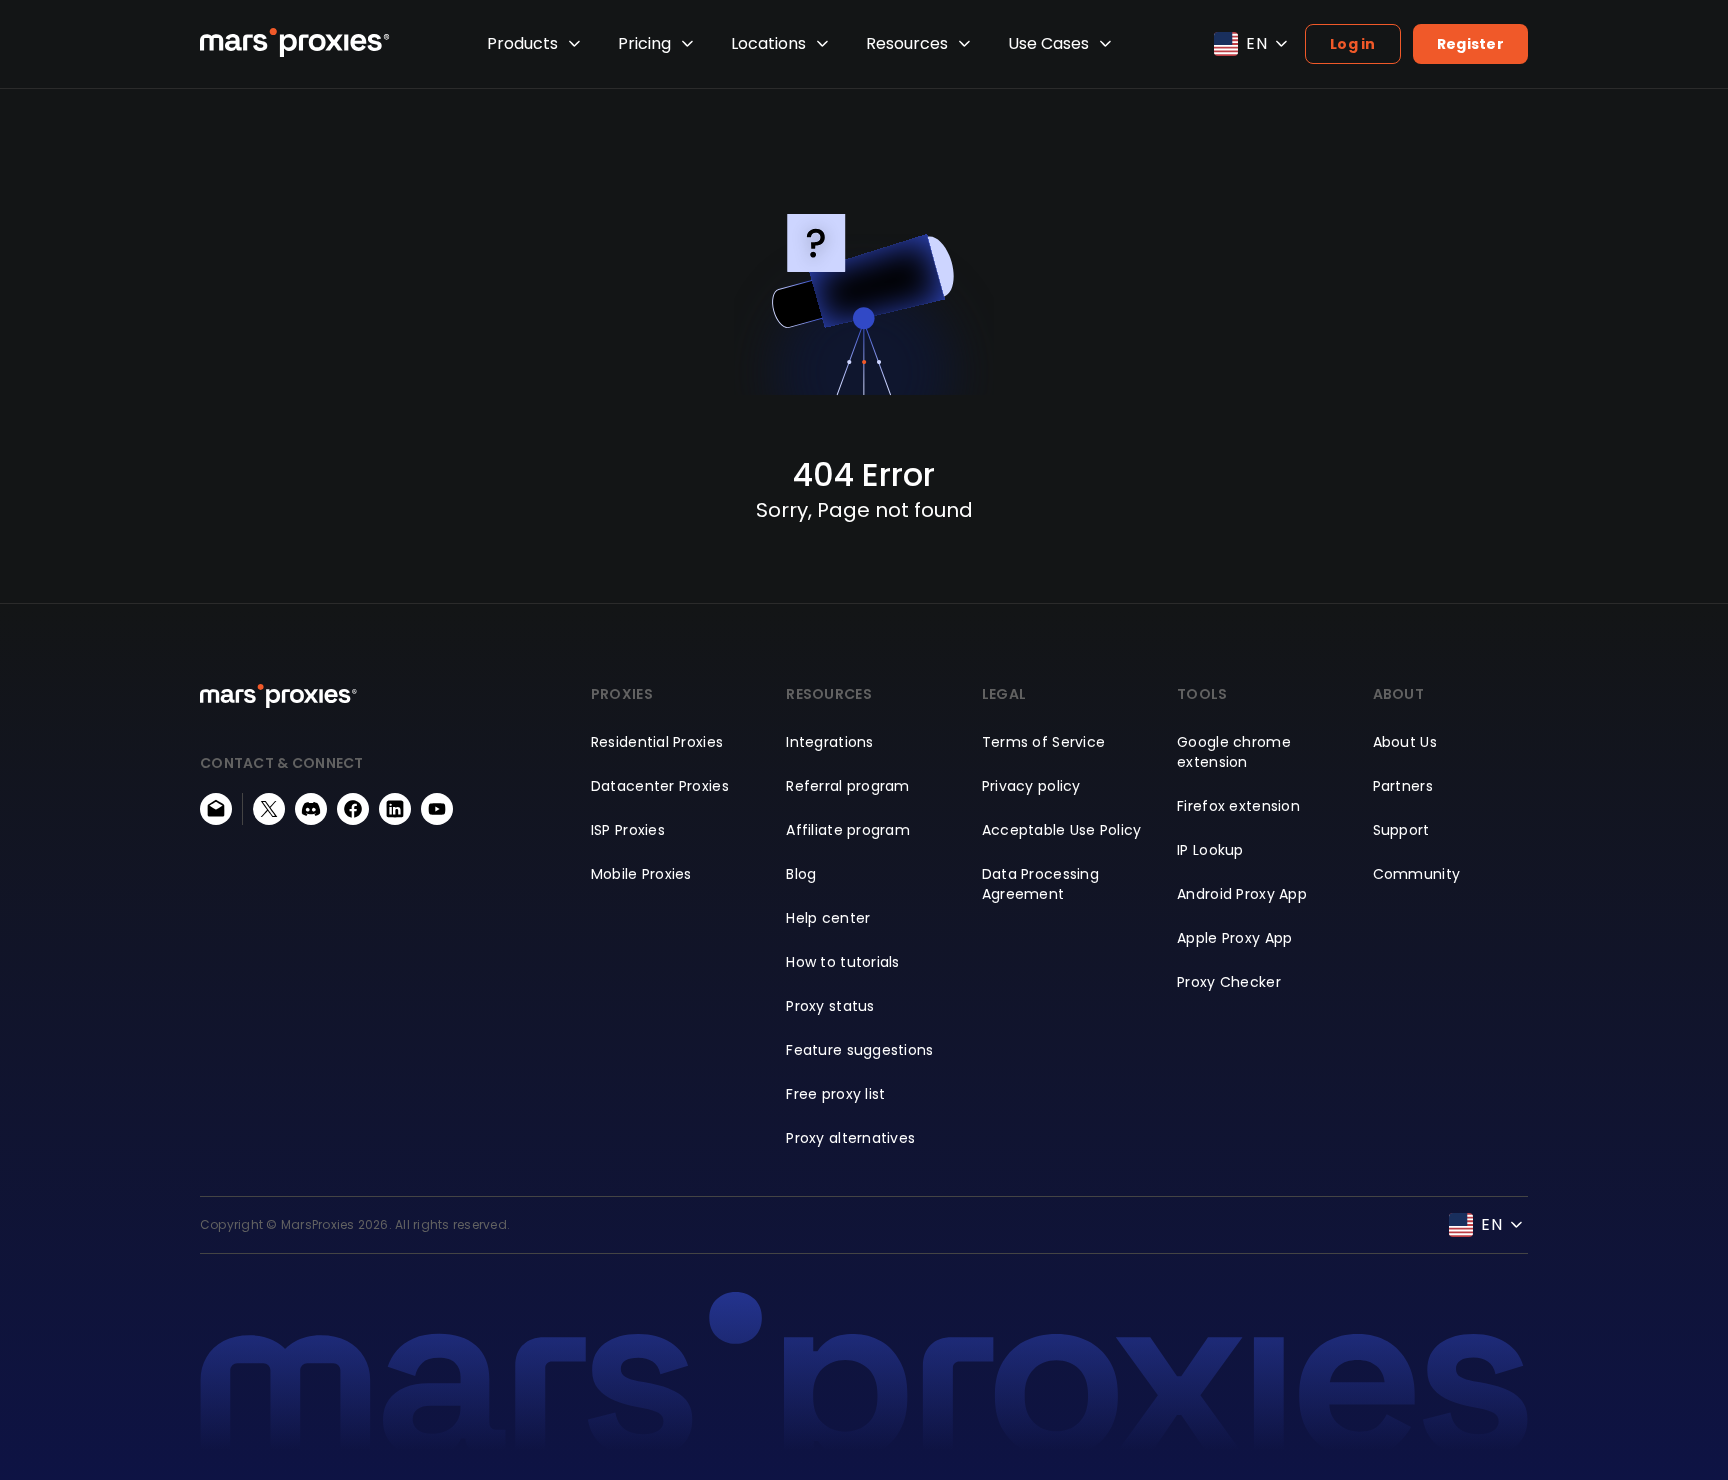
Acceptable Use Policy (1062, 830)
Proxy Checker (1229, 982)
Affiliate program (848, 830)
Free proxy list (835, 1094)
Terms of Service (1043, 742)
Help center (828, 918)
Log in (1353, 44)
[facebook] (353, 809)
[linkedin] (395, 809)
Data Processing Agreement (1040, 884)
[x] (269, 809)
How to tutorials (842, 962)
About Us (1405, 742)
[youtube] (437, 809)
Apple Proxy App (1234, 938)
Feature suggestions (859, 1050)
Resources (907, 43)
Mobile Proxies (641, 874)
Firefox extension (1238, 806)
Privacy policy (1031, 786)
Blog (801, 874)
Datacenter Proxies (660, 786)
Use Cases (1048, 43)
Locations (768, 43)
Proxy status (830, 1006)
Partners (1403, 786)
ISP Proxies (628, 830)
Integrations (829, 742)
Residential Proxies (657, 742)
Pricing (644, 43)
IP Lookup (1210, 850)
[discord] (311, 809)
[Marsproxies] (295, 42)
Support (1401, 830)
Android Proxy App (1242, 894)
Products (522, 43)
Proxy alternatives (850, 1138)
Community (1417, 874)
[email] (216, 809)
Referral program (847, 786)
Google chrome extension (1234, 752)
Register (1470, 44)
